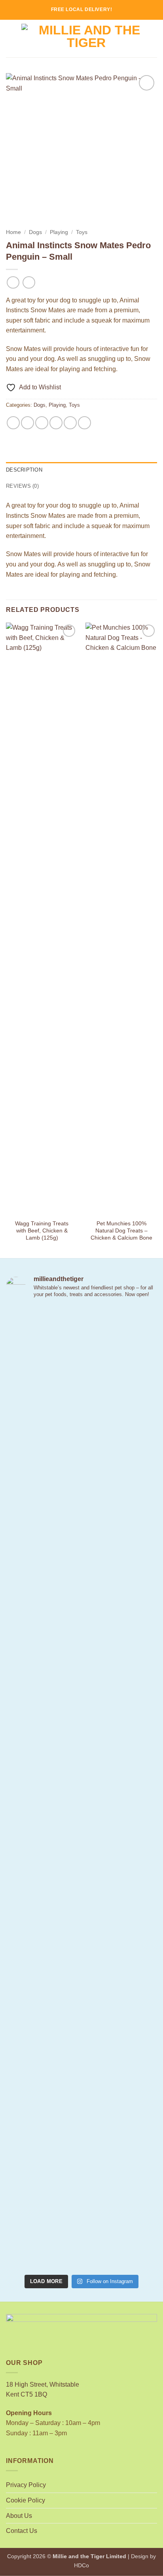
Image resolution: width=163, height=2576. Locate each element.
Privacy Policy (26, 2485)
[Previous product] (29, 282)
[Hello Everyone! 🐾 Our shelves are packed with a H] (81, 1845)
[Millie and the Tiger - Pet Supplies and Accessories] (86, 38)
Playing (59, 232)
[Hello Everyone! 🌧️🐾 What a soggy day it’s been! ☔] (81, 2207)
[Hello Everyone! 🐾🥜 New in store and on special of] (81, 2027)
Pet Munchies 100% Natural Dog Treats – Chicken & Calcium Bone (121, 1230)
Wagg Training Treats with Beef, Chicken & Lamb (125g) (42, 1230)
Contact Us (22, 2531)
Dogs (35, 232)
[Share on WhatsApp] (13, 423)
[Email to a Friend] (56, 423)
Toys (82, 232)
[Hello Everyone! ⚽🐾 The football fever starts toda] (81, 1378)
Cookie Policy (26, 2500)
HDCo (81, 2565)
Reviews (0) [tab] (22, 486)
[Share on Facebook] (27, 423)
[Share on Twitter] (42, 423)
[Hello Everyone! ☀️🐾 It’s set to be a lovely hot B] (81, 1720)
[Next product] (13, 282)
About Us (19, 2516)
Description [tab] (24, 470)
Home (13, 232)
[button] (11, 39)
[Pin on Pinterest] (70, 423)
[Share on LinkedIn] (84, 423)
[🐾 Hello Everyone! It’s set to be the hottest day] (81, 1554)
